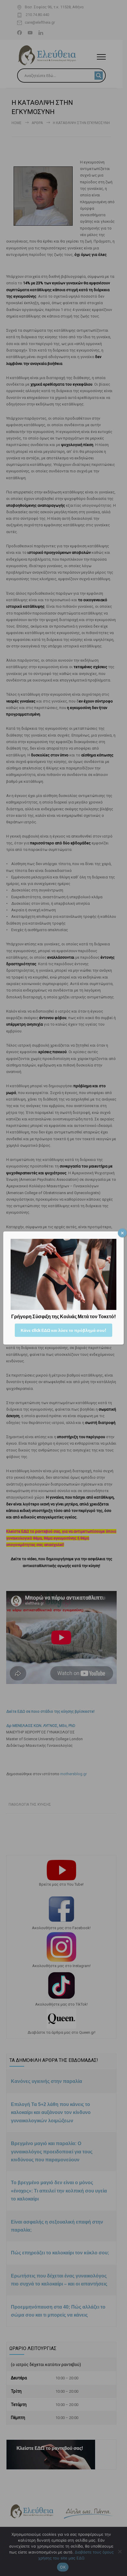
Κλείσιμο (122, 1233)
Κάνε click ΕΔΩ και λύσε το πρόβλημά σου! (63, 1330)
